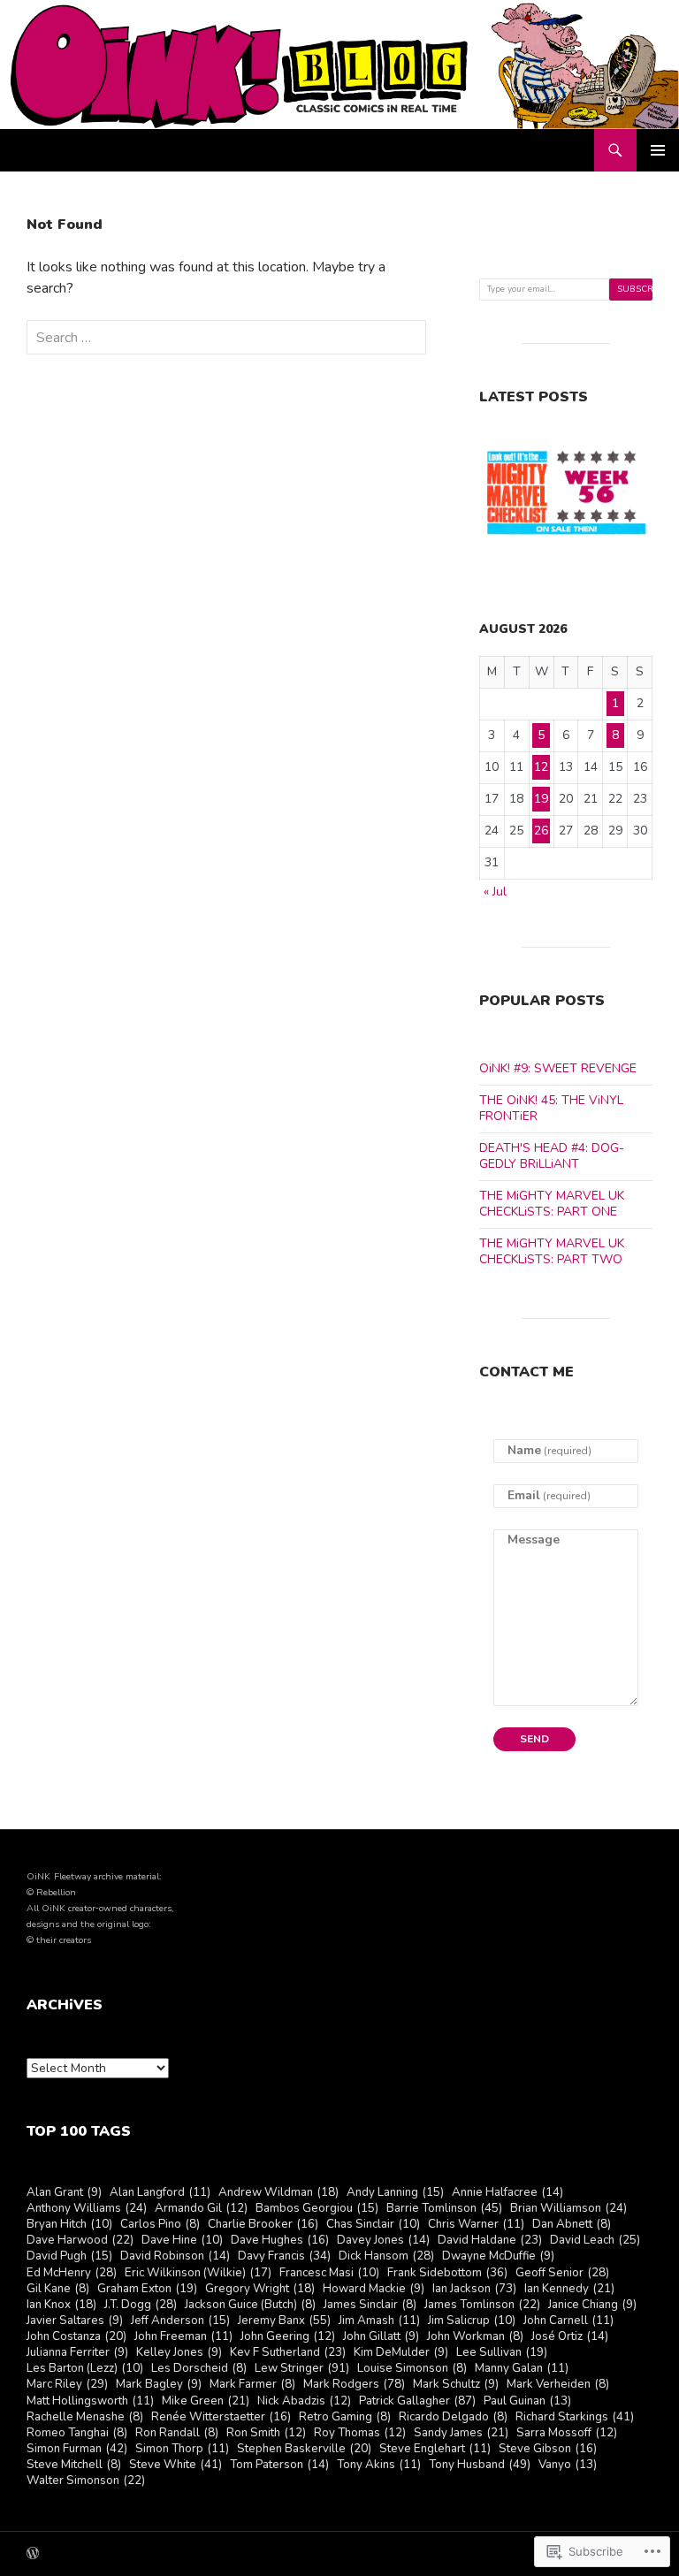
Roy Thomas (360, 2433)
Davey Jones (383, 2241)
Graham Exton (147, 2289)
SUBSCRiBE (635, 289)
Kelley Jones (179, 2353)
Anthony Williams (87, 2209)
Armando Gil (201, 2209)
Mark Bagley (159, 2385)
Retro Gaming (345, 2417)
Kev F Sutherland (288, 2353)
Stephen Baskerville (304, 2449)
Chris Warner (476, 2225)
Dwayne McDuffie (498, 2256)
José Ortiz (570, 2337)
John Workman (475, 2337)
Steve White (175, 2465)
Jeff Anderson (180, 2321)
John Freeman (183, 2337)
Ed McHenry (72, 2273)
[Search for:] (226, 338)
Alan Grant (64, 2193)
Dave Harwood (80, 2241)
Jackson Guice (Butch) (250, 2305)
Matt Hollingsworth (90, 2401)
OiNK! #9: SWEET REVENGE (558, 1068)
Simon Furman (77, 2449)
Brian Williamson (568, 2209)
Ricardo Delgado (453, 2417)
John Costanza (76, 2337)
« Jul (495, 892)
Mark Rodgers (354, 2385)
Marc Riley (67, 2385)
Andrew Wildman (278, 2193)
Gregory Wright (260, 2289)
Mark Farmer (252, 2385)
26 (541, 831)
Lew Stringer (302, 2369)
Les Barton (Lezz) (85, 2369)
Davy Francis (284, 2256)
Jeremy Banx (284, 2321)
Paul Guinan (527, 2401)
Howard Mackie (374, 2289)
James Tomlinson (482, 2305)
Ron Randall (177, 2433)
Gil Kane (58, 2289)
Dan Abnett (572, 2225)
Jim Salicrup (472, 2321)
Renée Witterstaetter (221, 2417)
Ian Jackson (474, 2289)
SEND (534, 1739)
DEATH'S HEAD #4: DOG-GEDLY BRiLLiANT (552, 1156)
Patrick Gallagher (417, 2401)
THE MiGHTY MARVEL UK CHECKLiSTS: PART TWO (552, 1251)
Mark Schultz (456, 2385)
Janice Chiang (592, 2305)
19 (541, 799)
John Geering (288, 2337)
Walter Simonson (86, 2481)
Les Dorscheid (199, 2369)
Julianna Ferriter (77, 2353)
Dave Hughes (280, 2241)
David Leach (595, 2241)
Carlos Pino (160, 2225)
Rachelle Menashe (85, 2417)
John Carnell (568, 2321)
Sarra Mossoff (567, 2433)
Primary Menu (658, 150)
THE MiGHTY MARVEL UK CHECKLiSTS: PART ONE (552, 1204)
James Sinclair (370, 2305)
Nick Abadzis (304, 2401)
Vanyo (568, 2465)
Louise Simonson (412, 2369)
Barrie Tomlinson (444, 2209)
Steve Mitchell (74, 2465)
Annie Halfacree (507, 2193)
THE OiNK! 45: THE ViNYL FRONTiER (551, 1108)
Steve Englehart (435, 2449)
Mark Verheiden (558, 2385)
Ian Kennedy (569, 2289)
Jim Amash (379, 2321)
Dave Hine (182, 2241)
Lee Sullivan (502, 2353)
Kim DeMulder (401, 2353)
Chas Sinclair (373, 2225)
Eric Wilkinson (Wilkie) (198, 2273)
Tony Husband (480, 2465)
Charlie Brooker (263, 2225)
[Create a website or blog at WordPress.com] (33, 2555)
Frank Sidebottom (447, 2273)
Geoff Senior (562, 2273)
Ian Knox (61, 2305)
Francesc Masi (329, 2273)
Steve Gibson (548, 2449)
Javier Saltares (75, 2321)
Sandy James (461, 2433)
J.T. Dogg (141, 2305)
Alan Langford (160, 2193)
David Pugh (69, 2256)
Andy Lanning (395, 2193)
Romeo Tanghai (77, 2433)
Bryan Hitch (69, 2225)
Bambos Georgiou (317, 2209)
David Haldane (490, 2241)
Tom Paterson (279, 2465)
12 (541, 767)
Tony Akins (379, 2465)
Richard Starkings (575, 2417)
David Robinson (175, 2256)
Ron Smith (266, 2433)
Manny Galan (522, 2369)
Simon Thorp (182, 2449)
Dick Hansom (386, 2256)
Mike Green (206, 2401)
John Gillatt (381, 2337)
